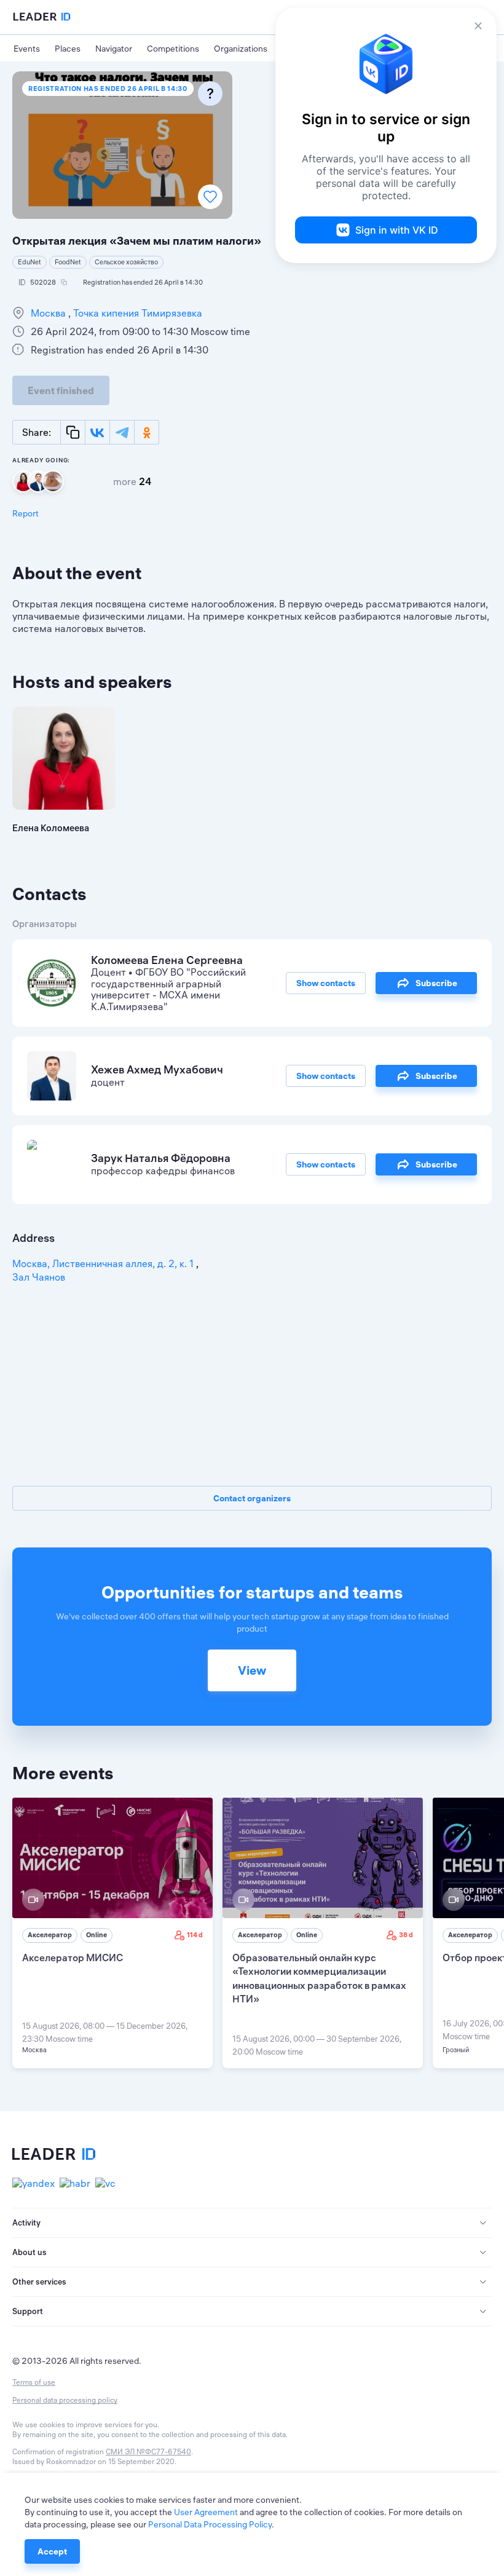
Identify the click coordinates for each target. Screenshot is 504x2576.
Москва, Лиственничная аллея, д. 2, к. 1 (104, 1263)
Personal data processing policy (65, 2400)
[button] (252, 2223)
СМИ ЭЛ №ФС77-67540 (148, 2452)
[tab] (252, 2223)
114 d (195, 1935)
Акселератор (50, 1935)
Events (27, 49)
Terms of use (34, 2382)
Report (26, 513)
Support (28, 2311)
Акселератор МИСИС (73, 1958)
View (252, 1670)
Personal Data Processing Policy (210, 2524)
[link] (112, 1933)
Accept (52, 2551)
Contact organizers (252, 1498)
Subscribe (436, 983)
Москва (49, 313)
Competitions (173, 49)
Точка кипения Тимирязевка (136, 313)
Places (68, 49)
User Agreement (206, 2512)
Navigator (114, 49)
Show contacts (326, 983)
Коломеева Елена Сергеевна (167, 960)
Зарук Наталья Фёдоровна (161, 1158)
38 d (406, 1935)
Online (96, 1935)
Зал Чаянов (39, 1277)
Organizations (241, 49)
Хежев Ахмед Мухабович (157, 1069)
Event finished (61, 390)
